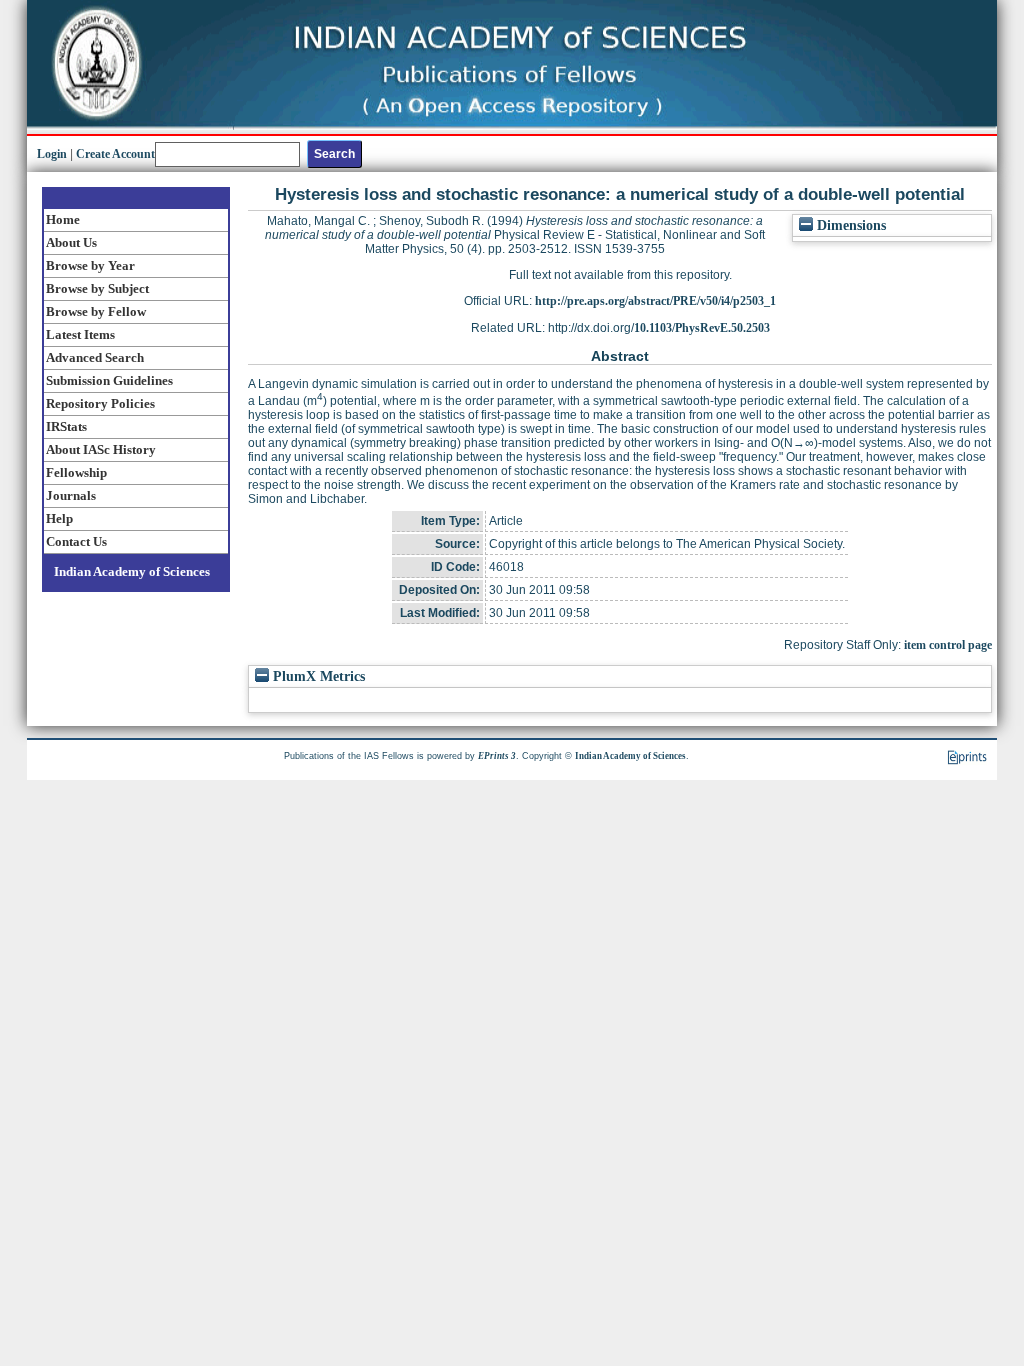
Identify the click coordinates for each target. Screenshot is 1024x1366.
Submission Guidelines (109, 380)
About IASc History (101, 449)
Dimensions (849, 225)
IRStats (66, 426)
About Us (71, 242)
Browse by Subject (97, 288)
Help (59, 518)
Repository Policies (100, 403)
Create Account (115, 154)
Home (63, 219)
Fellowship (76, 472)
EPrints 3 (497, 756)
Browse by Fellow (96, 311)
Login (52, 154)
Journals (71, 495)
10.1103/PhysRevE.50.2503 (702, 328)
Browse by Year (90, 265)
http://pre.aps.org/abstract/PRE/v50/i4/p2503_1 (655, 301)
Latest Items (80, 334)
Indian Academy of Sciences (132, 571)
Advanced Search (95, 357)
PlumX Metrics (317, 676)
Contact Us (76, 541)
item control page (948, 645)
